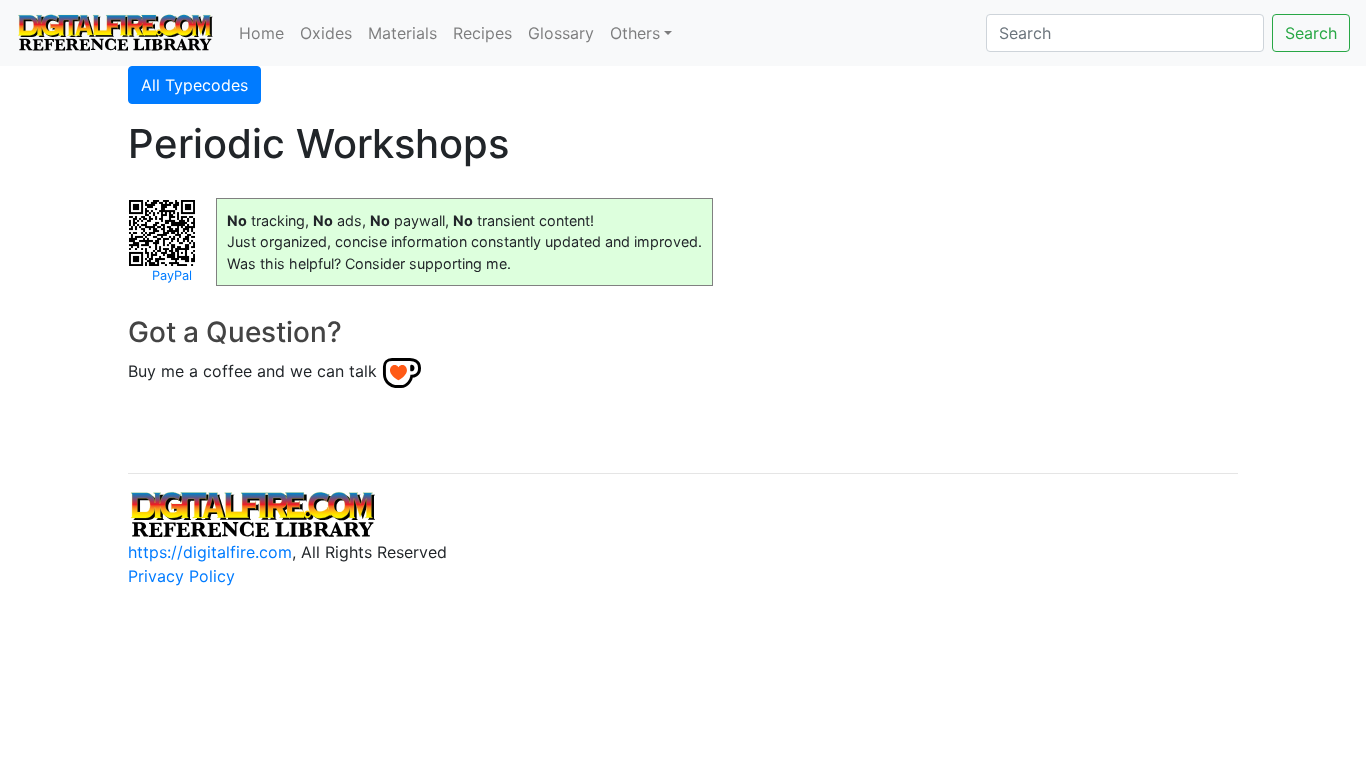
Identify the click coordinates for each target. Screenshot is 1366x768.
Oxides (326, 33)
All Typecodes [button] (194, 85)
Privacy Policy (181, 576)
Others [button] (635, 33)
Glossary (561, 33)
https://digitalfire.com (210, 552)
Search (1311, 33)
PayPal (172, 275)
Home (261, 33)
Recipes (482, 33)
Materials (402, 33)
